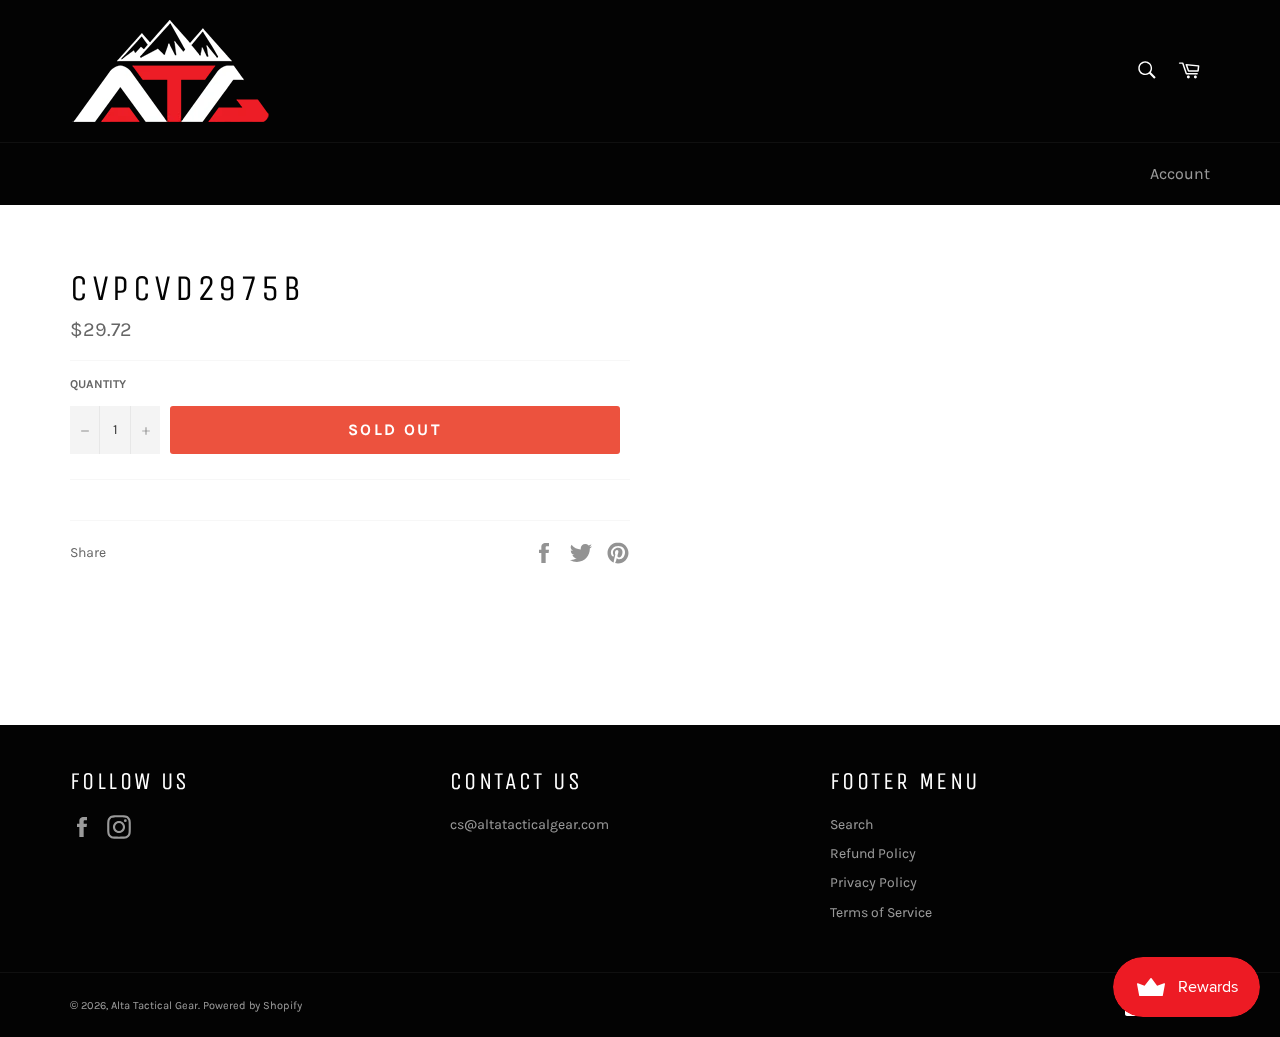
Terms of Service (881, 912)
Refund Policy (873, 853)
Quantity (98, 384)
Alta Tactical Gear (154, 1005)
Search (851, 824)
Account (1180, 173)
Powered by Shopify (252, 1005)
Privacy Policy (873, 882)
